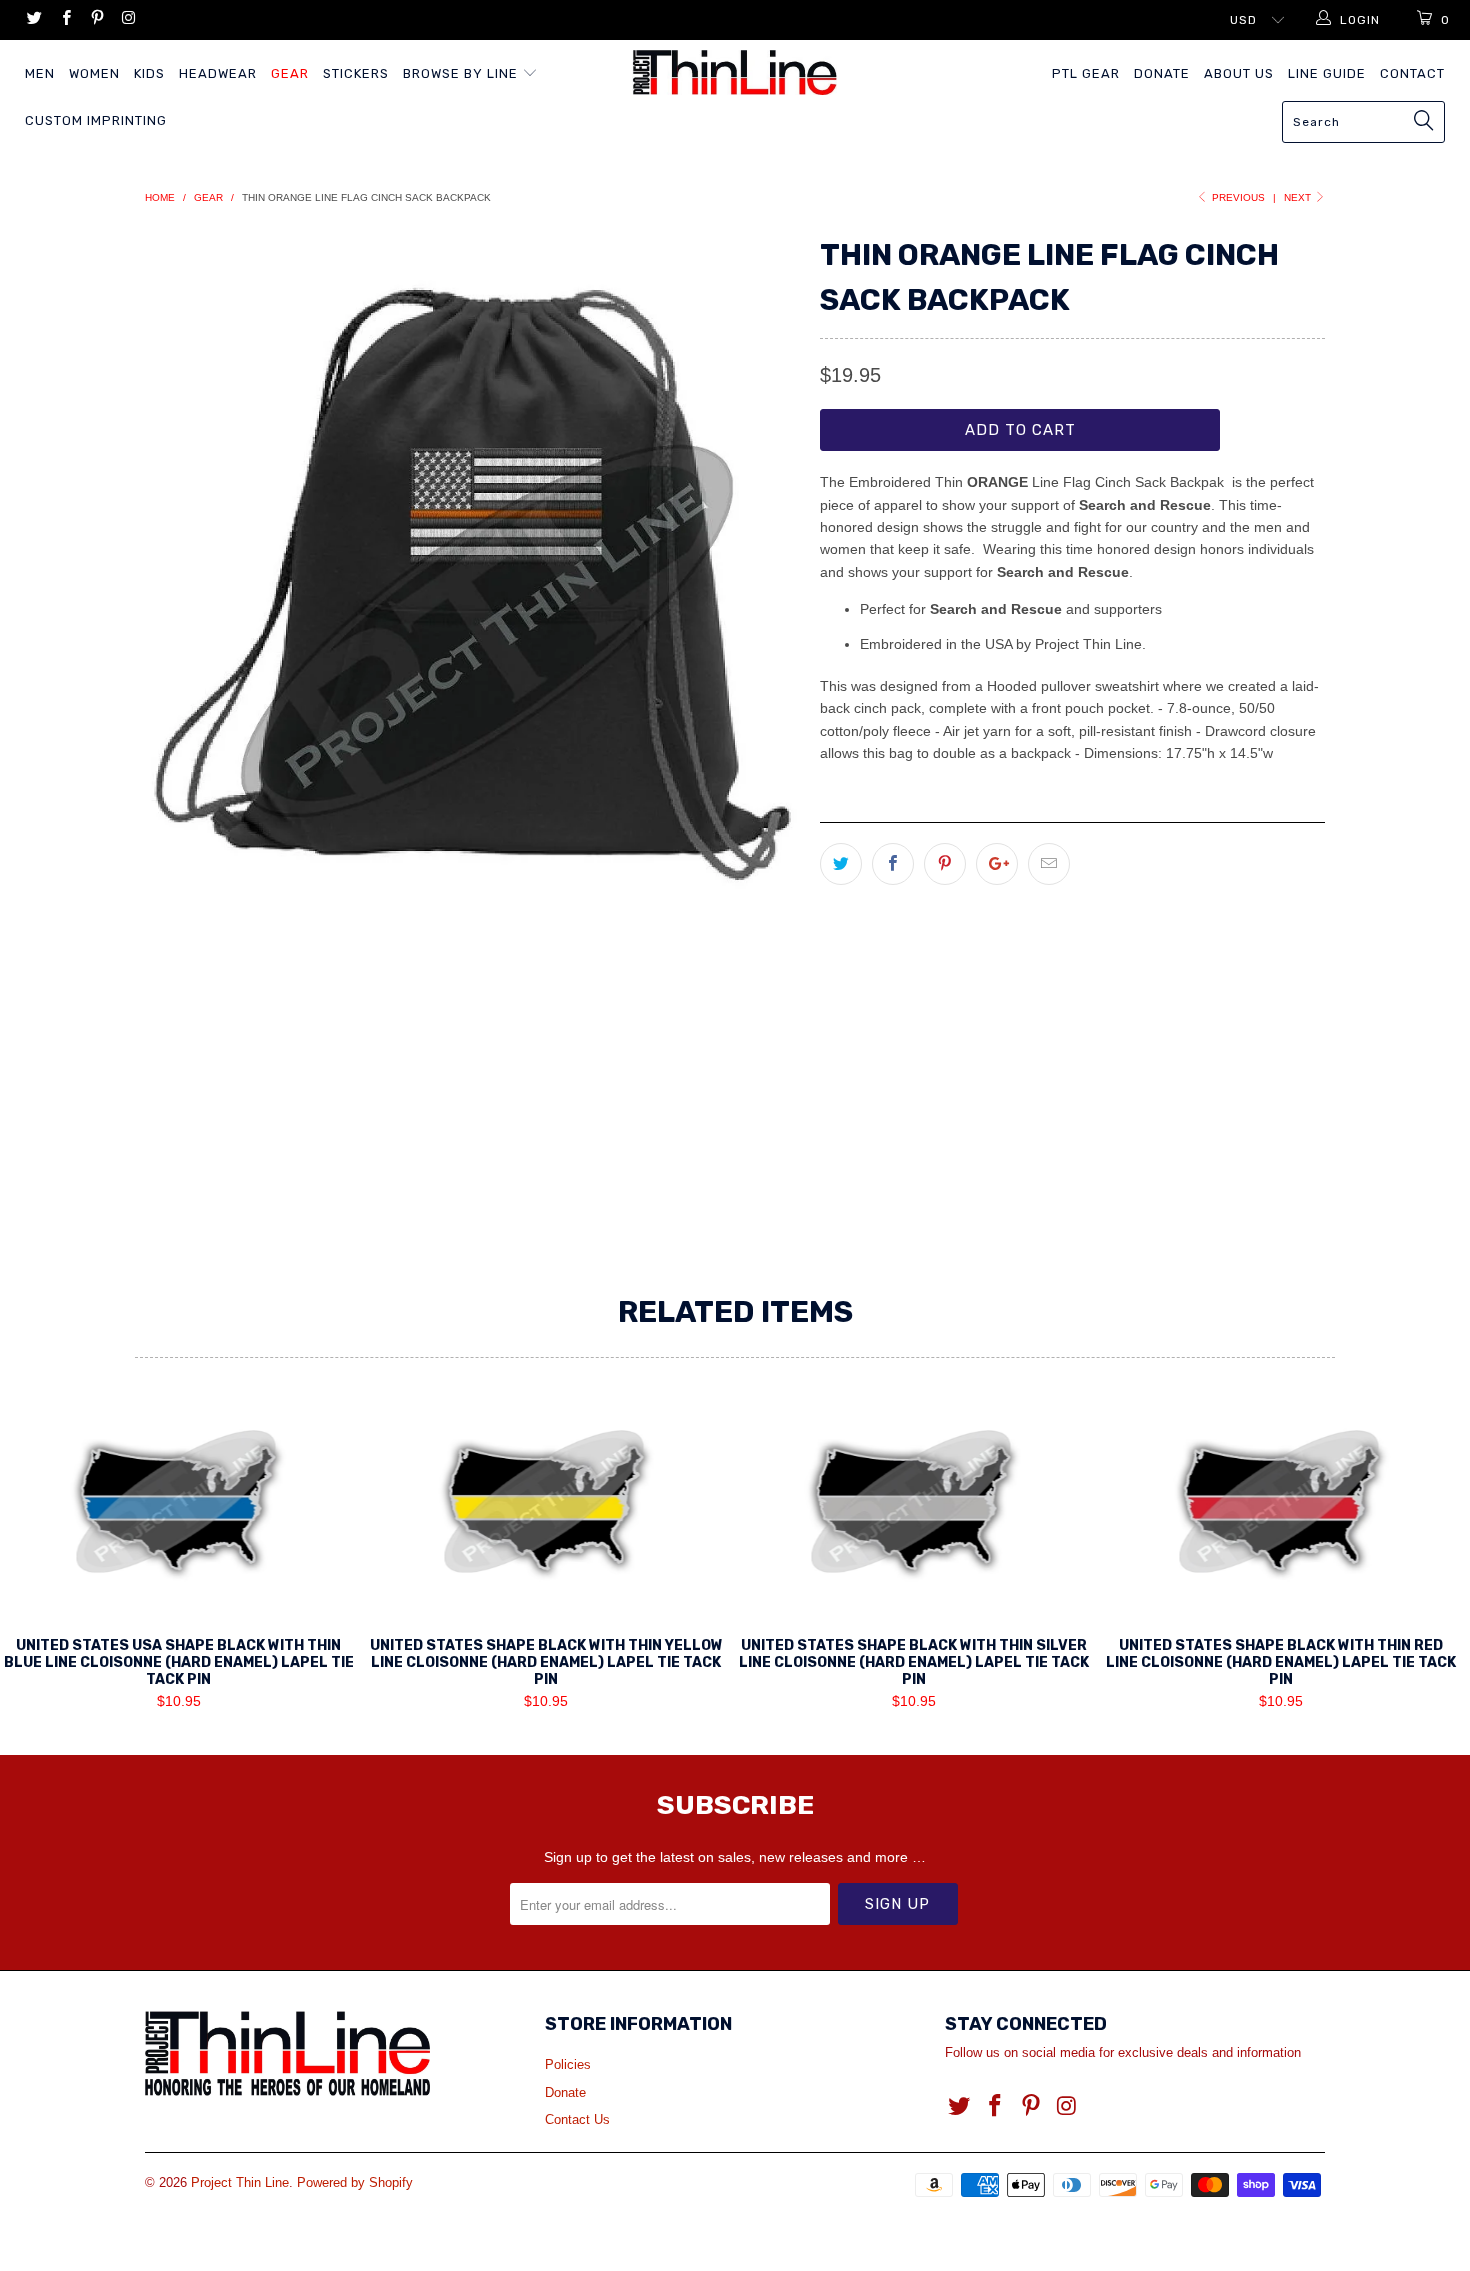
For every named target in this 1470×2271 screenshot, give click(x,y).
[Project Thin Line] (734, 72)
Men (40, 73)
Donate (1162, 73)
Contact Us (577, 2119)
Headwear (218, 73)
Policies (568, 2064)
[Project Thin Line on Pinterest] (96, 20)
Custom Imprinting (96, 120)
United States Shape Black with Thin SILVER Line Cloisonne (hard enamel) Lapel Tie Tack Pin (914, 1508)
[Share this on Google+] (997, 864)
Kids (149, 73)
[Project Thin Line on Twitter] (33, 20)
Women (94, 73)
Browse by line (462, 73)
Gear (290, 73)
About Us (1239, 73)
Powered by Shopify (355, 2182)
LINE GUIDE (1327, 73)
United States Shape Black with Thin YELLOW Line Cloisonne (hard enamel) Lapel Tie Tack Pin (547, 1508)
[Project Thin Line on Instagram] (127, 20)
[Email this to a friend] (1049, 864)
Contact (1412, 73)
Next (1299, 197)
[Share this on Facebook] (893, 864)
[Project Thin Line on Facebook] (64, 20)
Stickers (356, 73)
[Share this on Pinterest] (945, 864)
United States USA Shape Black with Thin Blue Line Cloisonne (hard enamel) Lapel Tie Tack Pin (179, 1508)
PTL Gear (1086, 73)
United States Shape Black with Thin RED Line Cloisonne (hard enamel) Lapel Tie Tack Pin (1282, 1508)
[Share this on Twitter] (841, 864)
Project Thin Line (240, 2182)
